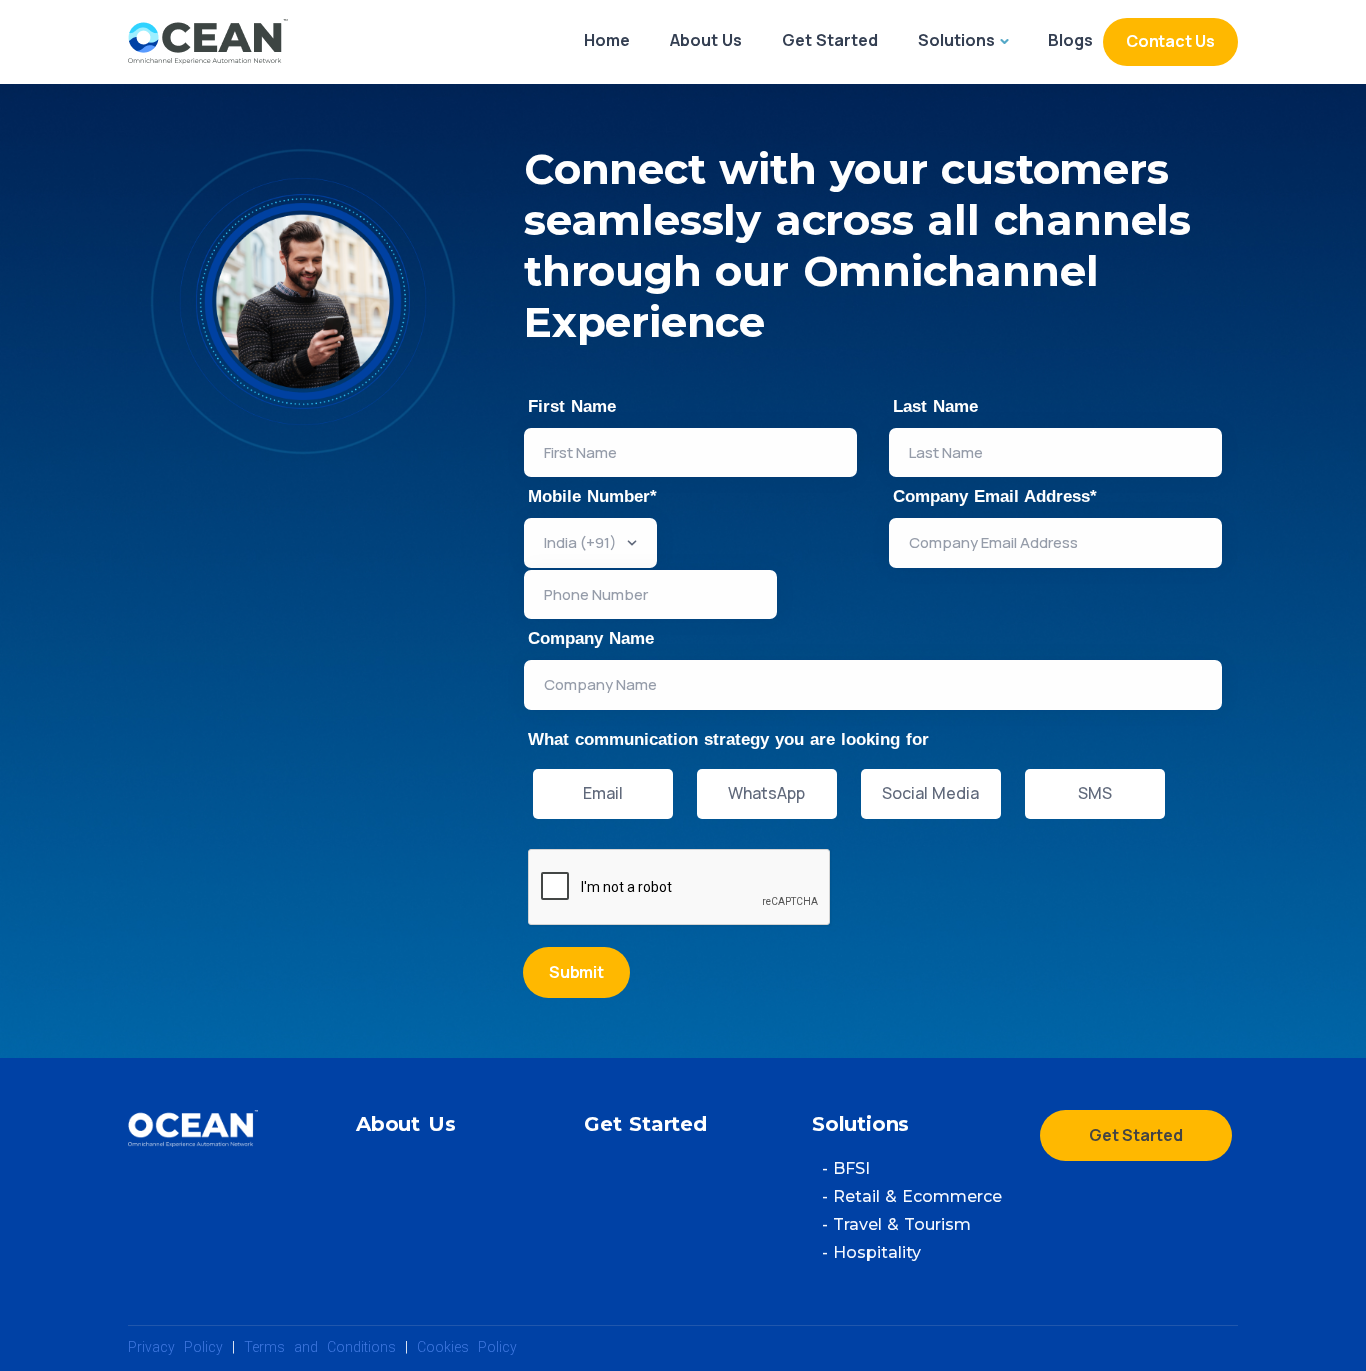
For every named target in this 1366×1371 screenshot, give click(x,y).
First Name (572, 406)
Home (607, 40)
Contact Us (1170, 41)
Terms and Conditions (320, 1347)
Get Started (830, 40)
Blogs (1070, 40)
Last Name (935, 406)
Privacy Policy (175, 1347)
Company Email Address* (995, 496)
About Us (706, 40)
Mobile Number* (592, 496)
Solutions (956, 40)
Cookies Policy (467, 1347)
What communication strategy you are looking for (728, 739)
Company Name (591, 638)
